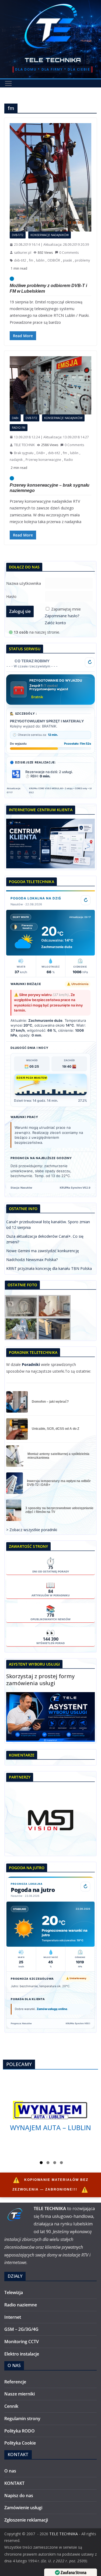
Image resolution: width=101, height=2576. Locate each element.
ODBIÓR (54, 260)
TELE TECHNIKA (53, 60)
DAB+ (15, 418)
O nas (10, 2471)
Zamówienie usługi (23, 2508)
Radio (69, 460)
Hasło (11, 596)
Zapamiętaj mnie (66, 609)
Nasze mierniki (20, 2394)
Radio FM (19, 428)
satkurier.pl (23, 253)
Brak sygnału (24, 453)
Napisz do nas (19, 2496)
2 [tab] (48, 2163)
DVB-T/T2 (18, 235)
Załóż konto (55, 623)
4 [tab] (61, 2163)
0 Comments (69, 253)
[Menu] (8, 83)
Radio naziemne (21, 2305)
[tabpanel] (50, 2116)
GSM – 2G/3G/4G (21, 2329)
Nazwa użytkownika (24, 583)
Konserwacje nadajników (50, 235)
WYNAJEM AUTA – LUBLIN (50, 2127)
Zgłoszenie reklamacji (26, 2520)
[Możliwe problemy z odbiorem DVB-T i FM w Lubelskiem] (50, 177)
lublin (40, 260)
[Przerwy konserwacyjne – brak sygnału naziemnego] (50, 385)
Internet (13, 2317)
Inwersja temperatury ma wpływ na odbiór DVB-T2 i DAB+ (59, 1483)
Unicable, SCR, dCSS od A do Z (55, 1429)
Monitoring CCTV (22, 2342)
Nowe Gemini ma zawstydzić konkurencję (43, 1251)
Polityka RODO (20, 2431)
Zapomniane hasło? (62, 616)
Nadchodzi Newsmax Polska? (32, 1260)
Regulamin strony (22, 2419)
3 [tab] (55, 2163)
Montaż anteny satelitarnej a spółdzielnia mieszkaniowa (58, 1456)
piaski (67, 260)
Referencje (15, 2382)
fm (31, 260)
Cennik (11, 2406)
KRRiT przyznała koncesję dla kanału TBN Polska (49, 1268)
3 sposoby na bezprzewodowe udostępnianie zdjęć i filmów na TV (59, 1510)
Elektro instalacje (22, 2354)
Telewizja (14, 2292)
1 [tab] (41, 2163)
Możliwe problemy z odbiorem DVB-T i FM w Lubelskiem (48, 288)
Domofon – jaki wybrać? (50, 1402)
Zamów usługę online (52, 2009)
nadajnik (16, 460)
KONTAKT (14, 2483)
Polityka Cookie (20, 2443)
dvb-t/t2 (20, 260)
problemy (82, 260)
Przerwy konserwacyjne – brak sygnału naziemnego (50, 488)
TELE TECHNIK (24, 445)
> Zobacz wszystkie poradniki (32, 1530)
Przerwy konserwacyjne (43, 460)
